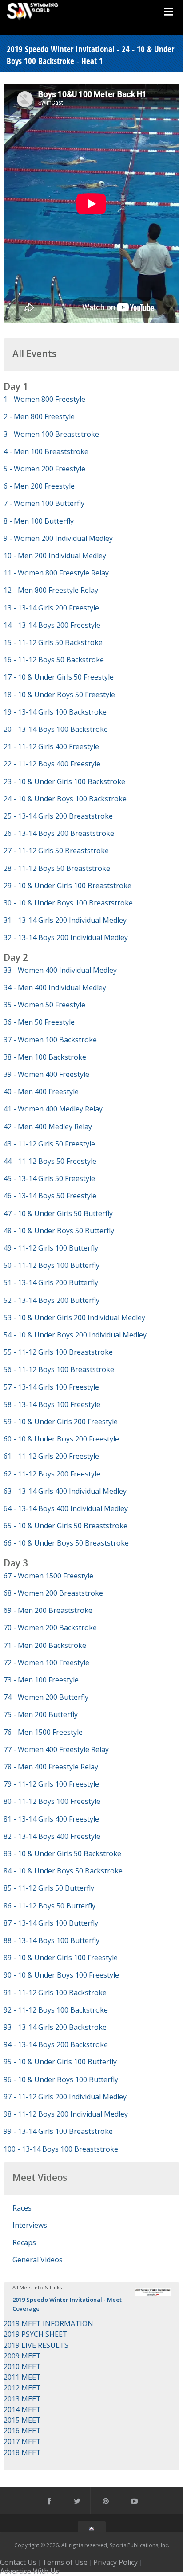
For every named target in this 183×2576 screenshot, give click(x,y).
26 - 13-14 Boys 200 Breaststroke (59, 833)
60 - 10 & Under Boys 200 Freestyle (61, 1439)
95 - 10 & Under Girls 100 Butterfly (60, 2062)
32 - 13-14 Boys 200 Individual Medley (66, 937)
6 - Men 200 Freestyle (39, 486)
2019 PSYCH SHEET (36, 2334)
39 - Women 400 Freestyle (46, 1074)
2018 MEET (22, 2452)
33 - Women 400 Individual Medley (60, 970)
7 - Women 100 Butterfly (44, 503)
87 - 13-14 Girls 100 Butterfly (51, 1923)
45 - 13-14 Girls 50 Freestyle (49, 1178)
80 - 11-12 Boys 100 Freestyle (52, 1801)
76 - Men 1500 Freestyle (43, 1732)
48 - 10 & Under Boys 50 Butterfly (59, 1231)
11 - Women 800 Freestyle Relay (56, 573)
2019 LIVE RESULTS (36, 2345)
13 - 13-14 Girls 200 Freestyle (51, 608)
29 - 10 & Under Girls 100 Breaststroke (68, 886)
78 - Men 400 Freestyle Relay (51, 1767)
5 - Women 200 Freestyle (44, 469)
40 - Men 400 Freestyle (41, 1092)
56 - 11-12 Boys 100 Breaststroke (59, 1369)
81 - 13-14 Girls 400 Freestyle (51, 1819)
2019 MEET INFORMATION (48, 2323)
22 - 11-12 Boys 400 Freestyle (52, 764)
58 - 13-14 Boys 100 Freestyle (52, 1404)
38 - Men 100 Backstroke (45, 1057)
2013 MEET (22, 2399)
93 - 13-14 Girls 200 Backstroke (55, 2027)
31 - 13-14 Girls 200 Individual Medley (65, 920)
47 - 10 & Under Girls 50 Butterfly (58, 1213)
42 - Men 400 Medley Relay (48, 1127)
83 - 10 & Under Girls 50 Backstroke (62, 1853)
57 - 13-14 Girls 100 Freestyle (51, 1387)
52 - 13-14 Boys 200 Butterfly (52, 1300)
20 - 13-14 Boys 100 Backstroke (56, 729)
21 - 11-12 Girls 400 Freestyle (51, 746)
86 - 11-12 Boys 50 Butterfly (50, 1906)
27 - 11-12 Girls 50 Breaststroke (56, 851)
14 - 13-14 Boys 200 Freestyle (52, 625)
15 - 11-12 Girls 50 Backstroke (53, 642)
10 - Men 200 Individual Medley (55, 556)
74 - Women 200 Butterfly (46, 1697)
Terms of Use (65, 2562)
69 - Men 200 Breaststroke (48, 1610)
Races (22, 2208)
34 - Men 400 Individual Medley (55, 987)
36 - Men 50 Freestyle (39, 1022)
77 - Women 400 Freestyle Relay (56, 1749)
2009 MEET (22, 2356)
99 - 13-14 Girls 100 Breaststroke (58, 2131)
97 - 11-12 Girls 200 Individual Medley (65, 2097)
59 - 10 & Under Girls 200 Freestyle (61, 1422)
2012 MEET (22, 2388)
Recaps (24, 2242)
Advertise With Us (30, 2571)
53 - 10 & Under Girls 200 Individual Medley (74, 1317)
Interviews (30, 2225)
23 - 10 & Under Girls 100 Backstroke (64, 781)
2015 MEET (22, 2420)
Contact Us (18, 2562)
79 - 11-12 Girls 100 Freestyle (51, 1784)
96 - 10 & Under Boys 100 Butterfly (61, 2079)
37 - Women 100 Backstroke (50, 1040)
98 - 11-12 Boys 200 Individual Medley (66, 2114)
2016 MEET (22, 2431)
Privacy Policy (115, 2562)
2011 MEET (22, 2377)
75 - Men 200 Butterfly (41, 1714)
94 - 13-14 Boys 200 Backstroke (56, 2044)
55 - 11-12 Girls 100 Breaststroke (58, 1352)
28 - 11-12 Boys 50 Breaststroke (57, 868)
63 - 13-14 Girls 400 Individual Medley (65, 1491)
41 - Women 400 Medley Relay (53, 1109)
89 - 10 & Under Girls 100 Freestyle (61, 1958)
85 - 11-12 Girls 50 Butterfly (49, 1888)
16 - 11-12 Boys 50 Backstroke (54, 660)
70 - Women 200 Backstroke (50, 1628)
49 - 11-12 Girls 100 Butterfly (51, 1248)
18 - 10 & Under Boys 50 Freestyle (59, 695)
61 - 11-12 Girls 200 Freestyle (51, 1456)
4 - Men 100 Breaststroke (46, 451)
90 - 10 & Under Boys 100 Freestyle (61, 1975)
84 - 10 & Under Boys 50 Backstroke (63, 1871)
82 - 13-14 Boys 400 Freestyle (52, 1836)
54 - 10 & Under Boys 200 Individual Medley (75, 1335)
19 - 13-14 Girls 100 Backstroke (55, 712)
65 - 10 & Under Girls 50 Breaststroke (66, 1526)
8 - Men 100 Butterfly (39, 521)
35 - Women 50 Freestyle (44, 1005)
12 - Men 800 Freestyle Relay (51, 590)
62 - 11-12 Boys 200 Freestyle (52, 1474)
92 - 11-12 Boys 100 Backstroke (56, 2010)
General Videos (38, 2260)
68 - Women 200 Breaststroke (53, 1593)
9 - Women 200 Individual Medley (58, 538)
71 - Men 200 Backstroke (45, 1645)
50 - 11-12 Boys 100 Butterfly (52, 1265)
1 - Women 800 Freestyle (44, 399)
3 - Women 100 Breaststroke (51, 434)
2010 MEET (22, 2366)
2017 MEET (22, 2441)
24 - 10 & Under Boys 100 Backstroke (65, 799)
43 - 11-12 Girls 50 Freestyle (49, 1144)
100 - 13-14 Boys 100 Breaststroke (61, 2149)
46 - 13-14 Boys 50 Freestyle (50, 1196)
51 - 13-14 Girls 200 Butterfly (51, 1282)
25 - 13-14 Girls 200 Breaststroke (58, 816)
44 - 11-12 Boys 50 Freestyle (50, 1161)
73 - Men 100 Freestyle (41, 1680)
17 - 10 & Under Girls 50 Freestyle (59, 677)
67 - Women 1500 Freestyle (48, 1576)
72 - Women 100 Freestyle (46, 1663)
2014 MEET (22, 2409)
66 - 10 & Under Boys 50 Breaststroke (66, 1543)
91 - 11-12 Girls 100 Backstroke (55, 1993)
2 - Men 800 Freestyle (39, 416)
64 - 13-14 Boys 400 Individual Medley (66, 1508)
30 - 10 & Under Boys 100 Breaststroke (68, 903)
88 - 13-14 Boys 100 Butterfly (52, 1940)
